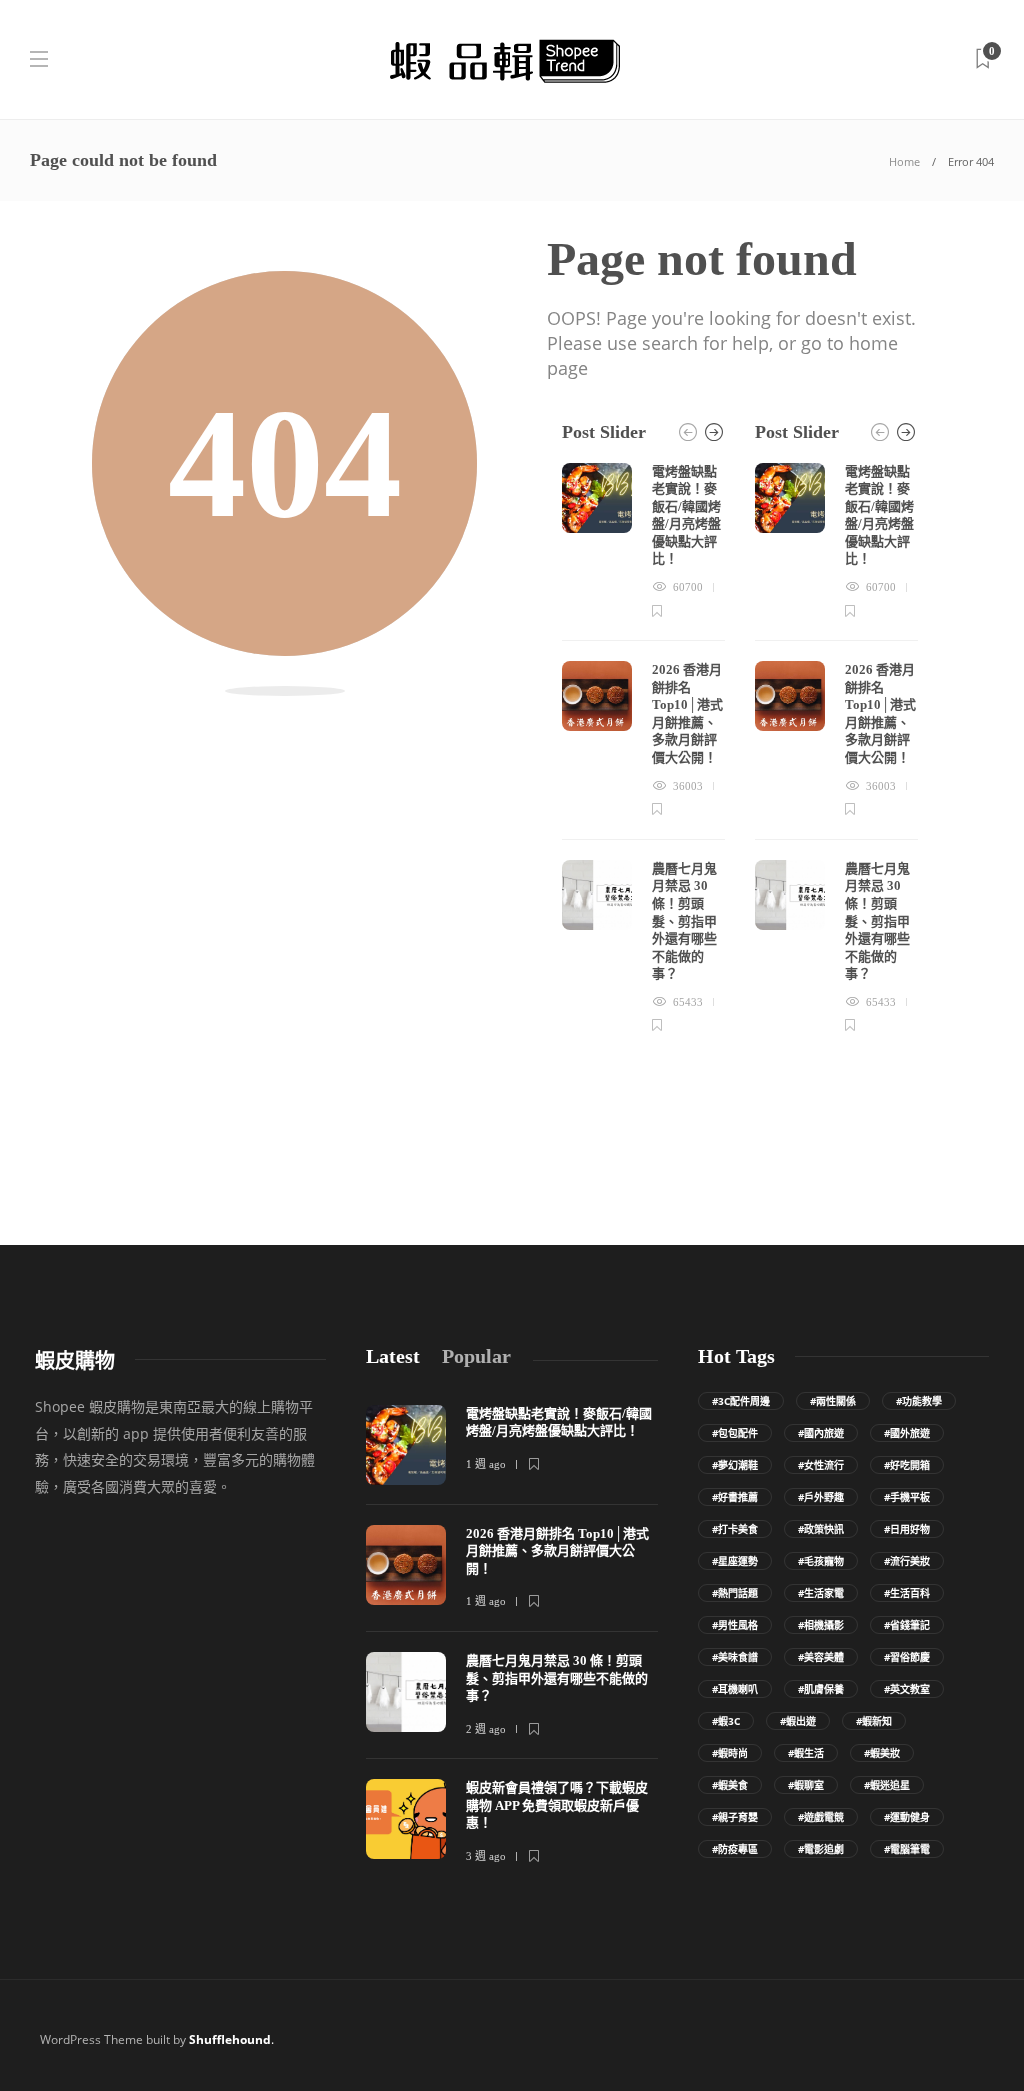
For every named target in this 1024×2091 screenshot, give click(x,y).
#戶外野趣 (821, 1497)
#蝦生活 (806, 1753)
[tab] (393, 1356)
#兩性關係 (833, 1401)
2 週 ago (486, 1729)
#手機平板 (907, 1497)
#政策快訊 (821, 1529)
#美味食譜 (735, 1657)
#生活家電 (821, 1593)
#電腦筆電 (907, 1849)
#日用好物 (907, 1529)
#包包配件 (735, 1433)
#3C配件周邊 (741, 1401)
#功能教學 (919, 1401)
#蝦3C (726, 1721)
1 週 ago (486, 1464)
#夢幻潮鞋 (735, 1465)
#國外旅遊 (907, 1433)
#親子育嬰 (735, 1817)
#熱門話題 (735, 1593)
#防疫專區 (735, 1849)
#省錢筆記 (907, 1625)
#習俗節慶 (907, 1657)
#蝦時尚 (730, 1753)
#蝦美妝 (882, 1753)
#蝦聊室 (806, 1785)
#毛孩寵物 (821, 1561)
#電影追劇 (821, 1849)
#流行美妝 (907, 1561)
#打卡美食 (735, 1529)
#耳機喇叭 (735, 1689)
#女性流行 (821, 1465)
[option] (643, 749)
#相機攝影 (821, 1625)
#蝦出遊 (798, 1721)
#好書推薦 (735, 1497)
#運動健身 (907, 1817)
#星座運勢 (735, 1561)
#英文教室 (907, 1689)
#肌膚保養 (821, 1689)
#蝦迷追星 (887, 1785)
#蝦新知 (874, 1721)
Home (904, 161)
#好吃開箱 (907, 1465)
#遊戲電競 (821, 1817)
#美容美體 (821, 1657)
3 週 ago (486, 1856)
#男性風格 (735, 1625)
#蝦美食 (730, 1785)
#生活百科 (907, 1593)
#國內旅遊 (821, 1433)
